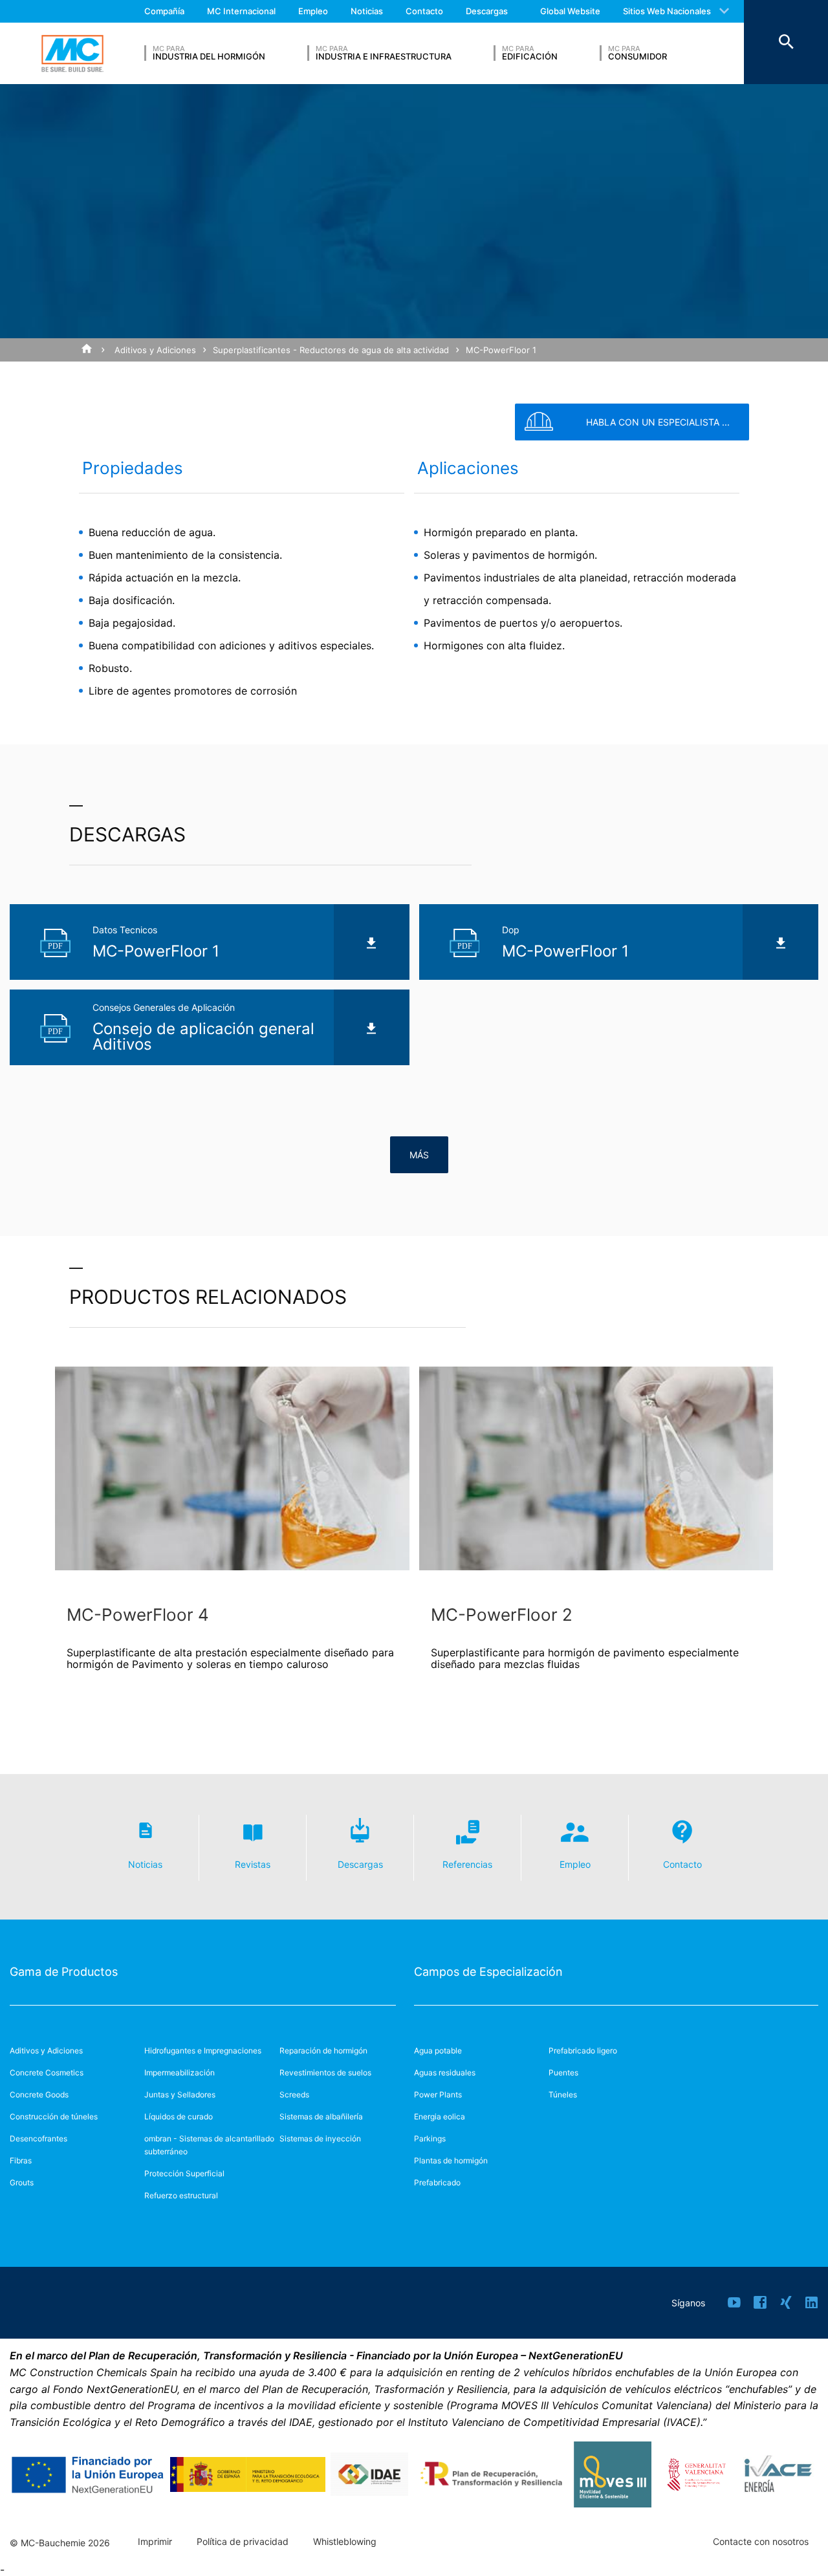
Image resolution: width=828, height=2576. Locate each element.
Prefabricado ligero (583, 2051)
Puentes (563, 2073)
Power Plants (438, 2094)
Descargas (487, 11)
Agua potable (438, 2051)
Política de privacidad (243, 2542)
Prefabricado (437, 2182)
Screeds (294, 2094)
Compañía (164, 11)
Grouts (22, 2182)
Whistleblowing (345, 2542)
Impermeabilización (180, 2073)
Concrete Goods (39, 2094)
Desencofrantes (38, 2138)
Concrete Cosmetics (47, 2073)
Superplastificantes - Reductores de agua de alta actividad (331, 350)
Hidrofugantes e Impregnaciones (203, 2051)
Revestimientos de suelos (325, 2073)
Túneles (563, 2094)
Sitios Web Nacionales (667, 11)
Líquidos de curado (179, 2116)
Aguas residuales (445, 2073)
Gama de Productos (64, 1972)
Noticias (367, 11)
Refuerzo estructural (181, 2195)
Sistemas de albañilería (321, 2116)
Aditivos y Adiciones (155, 350)
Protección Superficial (184, 2173)
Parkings (430, 2138)
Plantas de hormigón (451, 2160)
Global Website (570, 11)
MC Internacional (241, 11)
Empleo (313, 11)
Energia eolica (440, 2116)
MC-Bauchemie (72, 54)
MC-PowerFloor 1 (501, 350)
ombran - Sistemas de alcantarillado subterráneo (209, 2145)
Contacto (424, 11)
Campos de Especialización (488, 1972)
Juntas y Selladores (180, 2094)
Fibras (21, 2160)
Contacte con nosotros (761, 2542)
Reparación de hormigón (323, 2051)
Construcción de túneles (54, 2116)
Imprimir (155, 2542)
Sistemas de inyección (320, 2138)
